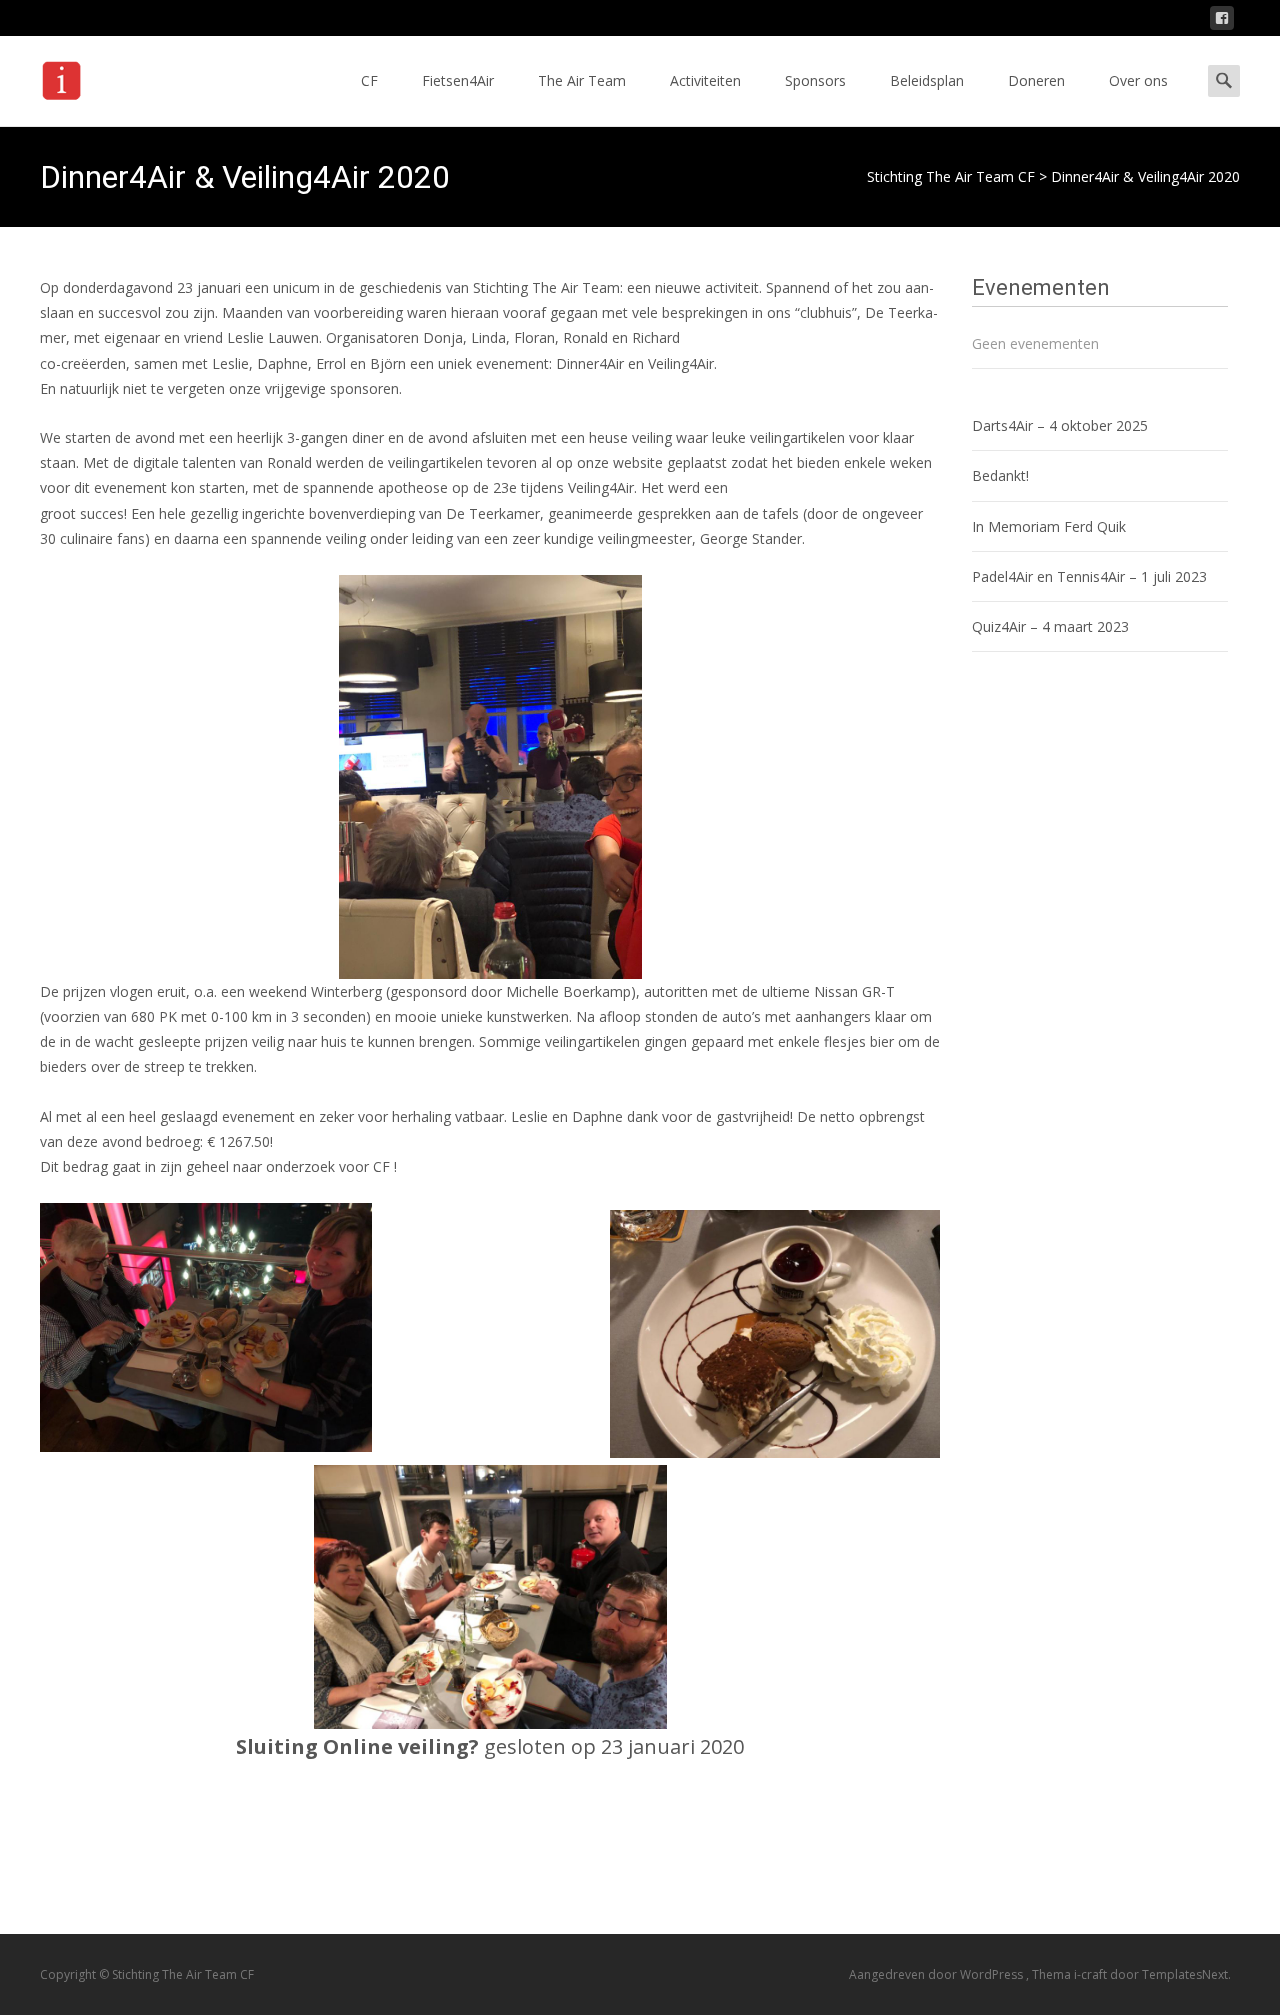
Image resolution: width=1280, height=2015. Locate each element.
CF (369, 80)
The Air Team (582, 80)
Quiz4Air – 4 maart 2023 (1050, 626)
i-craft (1092, 1974)
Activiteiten (705, 80)
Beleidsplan (927, 80)
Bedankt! (1000, 475)
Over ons (1138, 80)
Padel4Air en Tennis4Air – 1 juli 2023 (1089, 576)
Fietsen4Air (458, 80)
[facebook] (1222, 21)
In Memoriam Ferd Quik (1049, 526)
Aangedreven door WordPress (937, 1974)
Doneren (1036, 80)
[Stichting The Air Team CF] (117, 76)
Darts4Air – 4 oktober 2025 (1060, 425)
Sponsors (815, 80)
